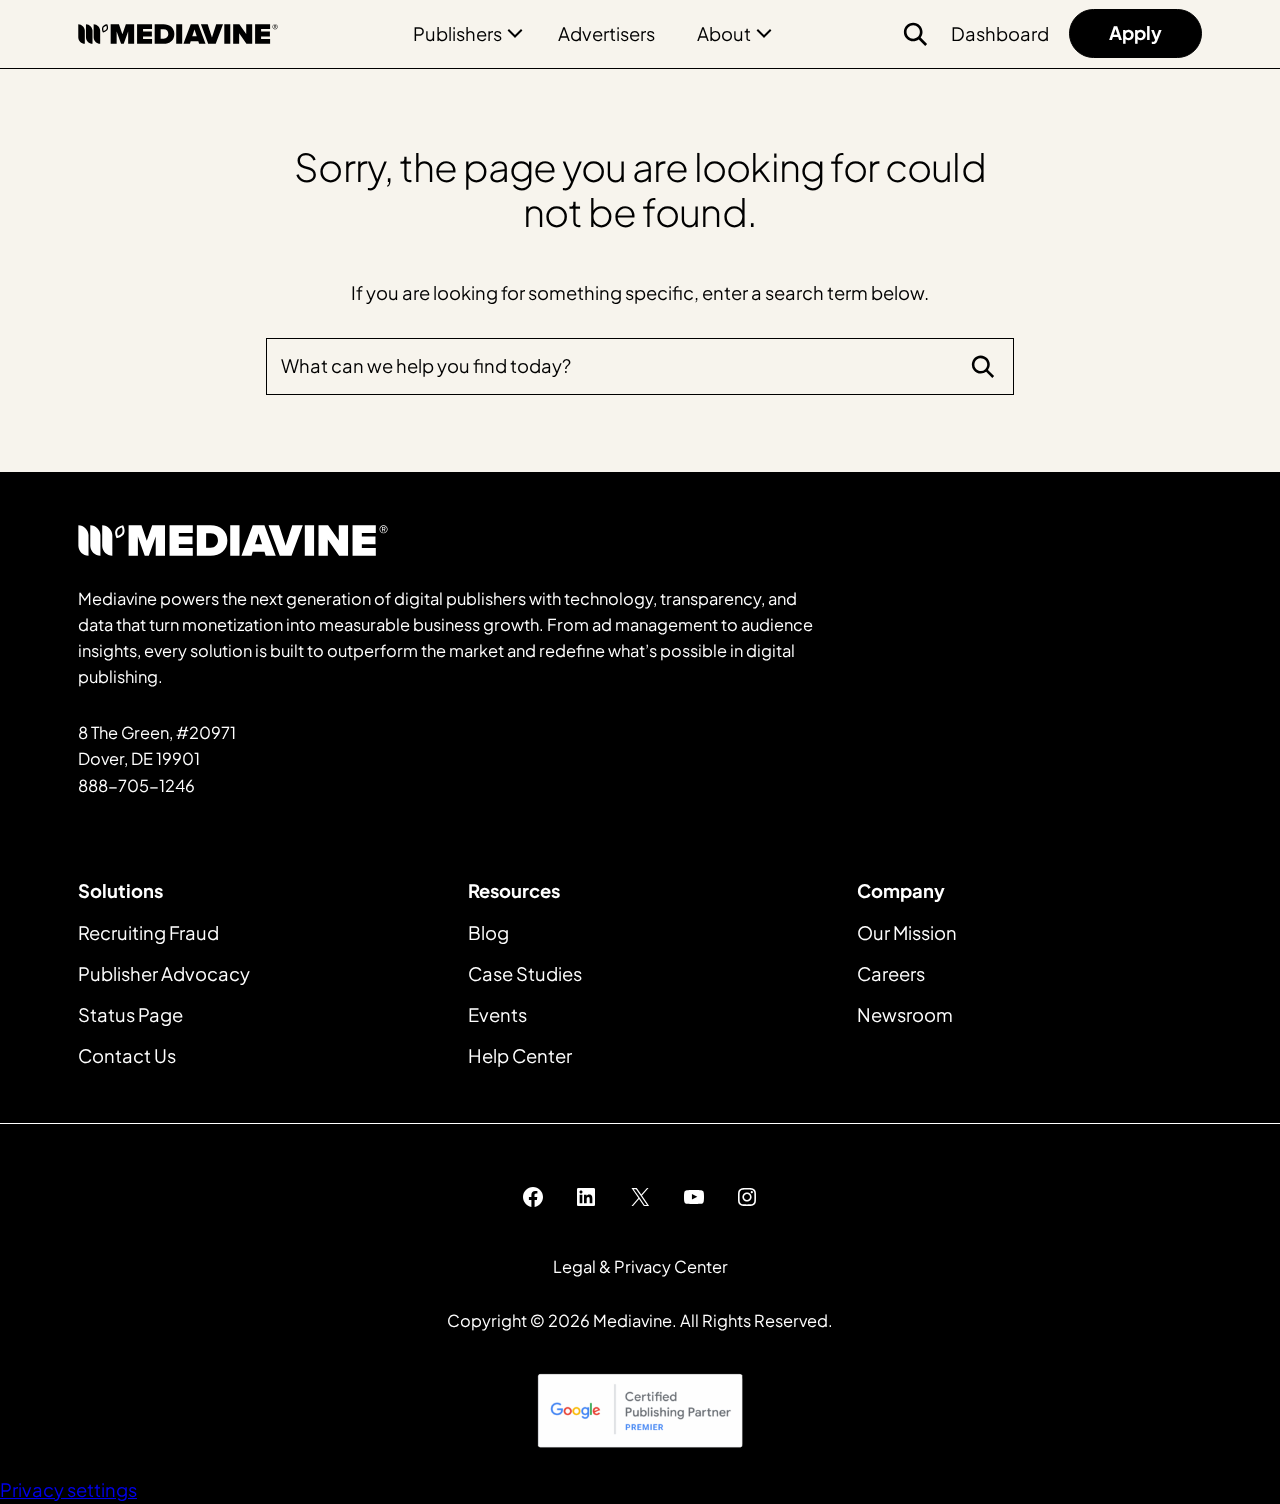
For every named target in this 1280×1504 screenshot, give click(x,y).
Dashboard (1000, 33)
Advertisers (606, 33)
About (724, 33)
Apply (1135, 32)
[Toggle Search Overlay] (915, 34)
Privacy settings (68, 1489)
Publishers (457, 33)
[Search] (983, 366)
